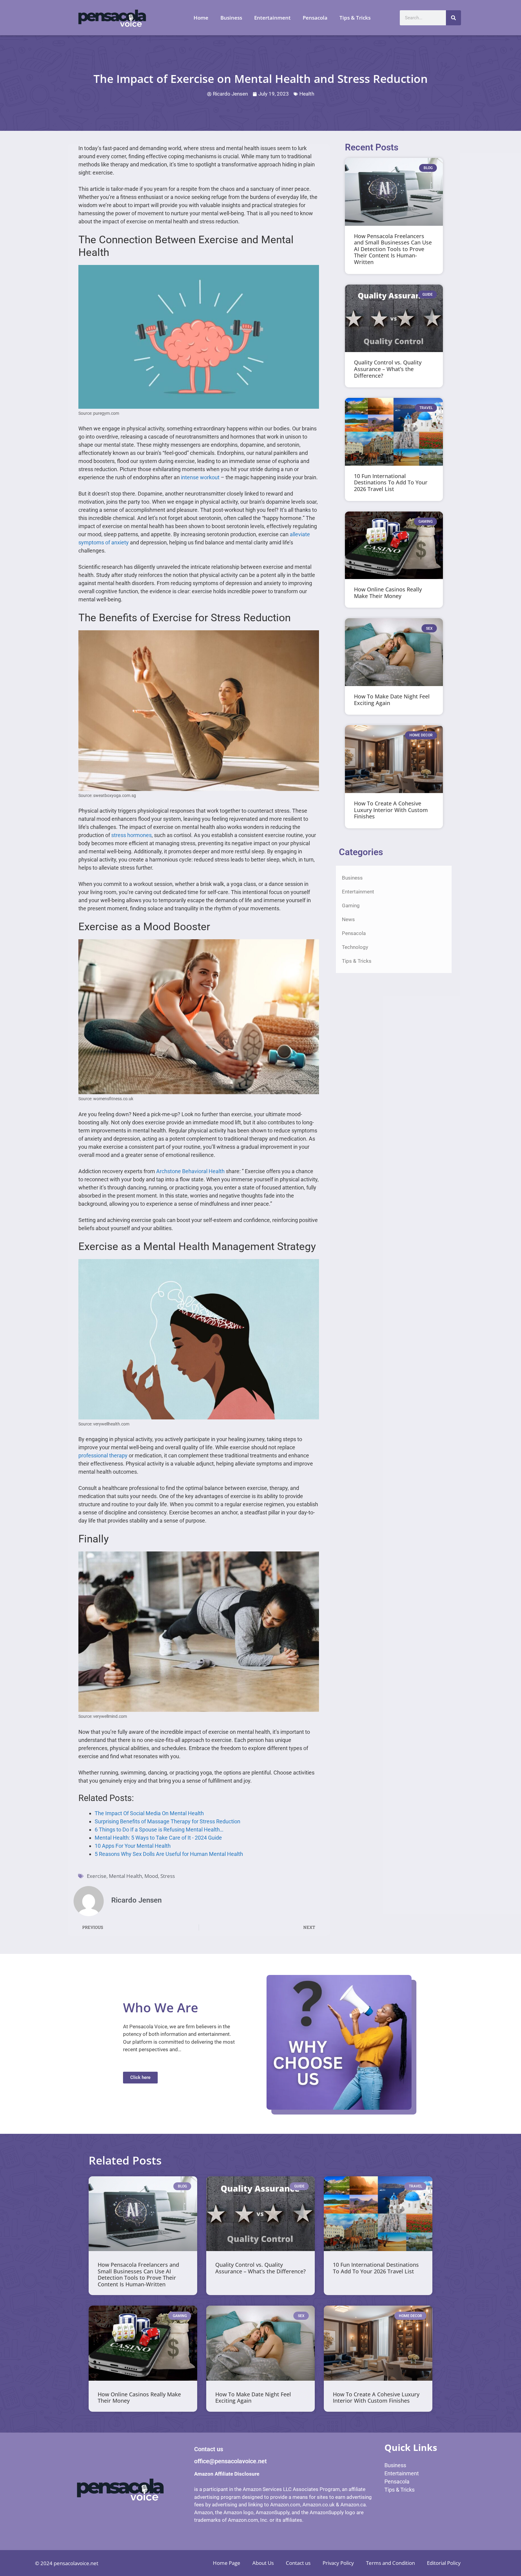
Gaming (351, 905)
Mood (151, 1876)
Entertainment (272, 18)
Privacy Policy (338, 2563)
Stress (168, 1876)
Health (307, 94)
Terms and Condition (390, 2563)
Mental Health (125, 1876)
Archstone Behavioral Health (190, 1171)
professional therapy (103, 1455)
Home (201, 18)
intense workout (200, 477)
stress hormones (131, 835)
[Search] (453, 18)
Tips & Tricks (355, 18)
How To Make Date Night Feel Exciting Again (392, 700)
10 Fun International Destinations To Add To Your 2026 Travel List (391, 482)
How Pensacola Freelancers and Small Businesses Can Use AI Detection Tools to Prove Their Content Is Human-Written (393, 249)
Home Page (227, 2563)
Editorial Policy (444, 2563)
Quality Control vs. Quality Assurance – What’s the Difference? (388, 369)
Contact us (298, 2563)
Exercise (97, 1876)
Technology (355, 947)
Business (231, 18)
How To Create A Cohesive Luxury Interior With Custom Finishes (391, 810)
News (348, 919)
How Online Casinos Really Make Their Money (388, 593)
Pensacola (315, 18)
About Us (263, 2563)
